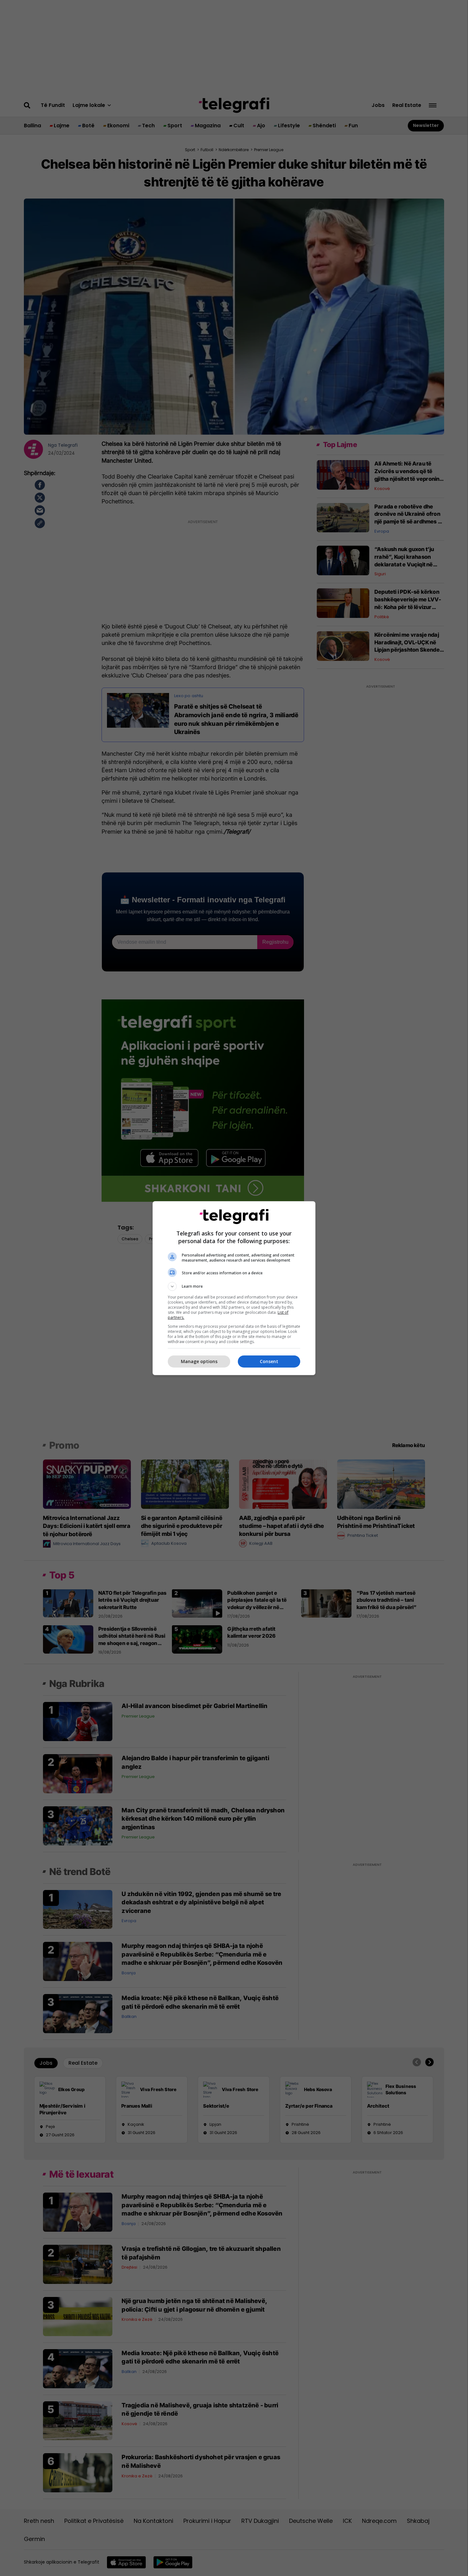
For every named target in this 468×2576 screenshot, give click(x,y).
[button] (234, 1286)
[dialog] (234, 1288)
